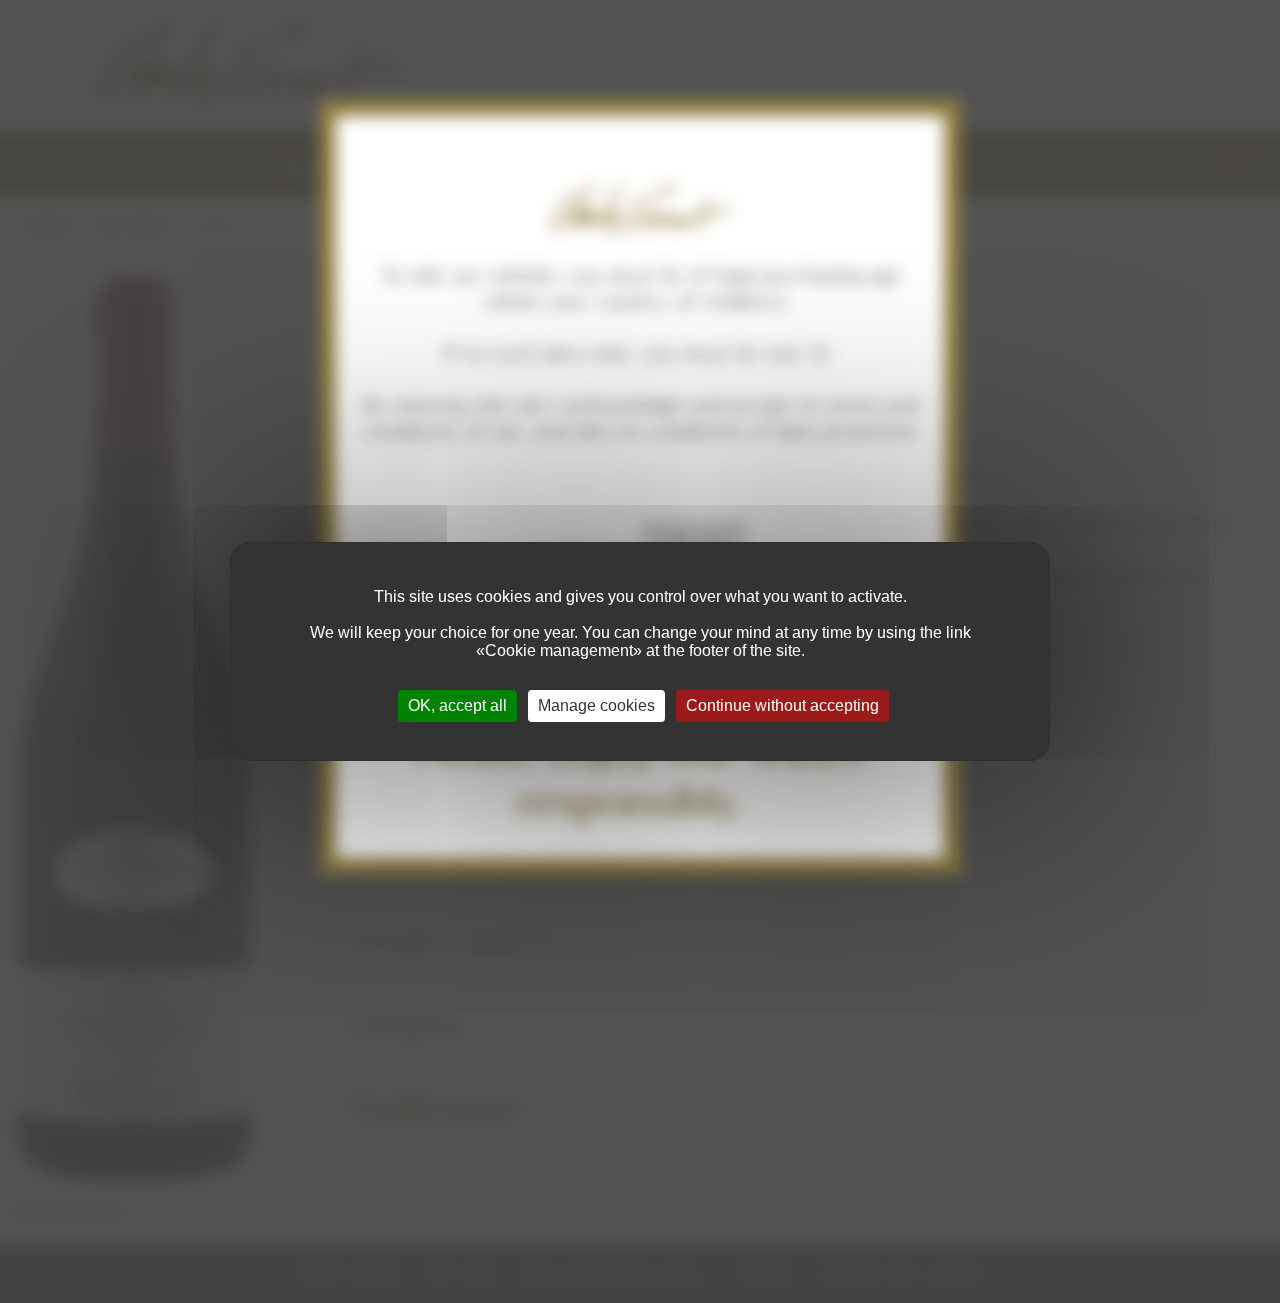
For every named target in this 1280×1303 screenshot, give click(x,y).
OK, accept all (457, 705)
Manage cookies (596, 705)
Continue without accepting (782, 705)
